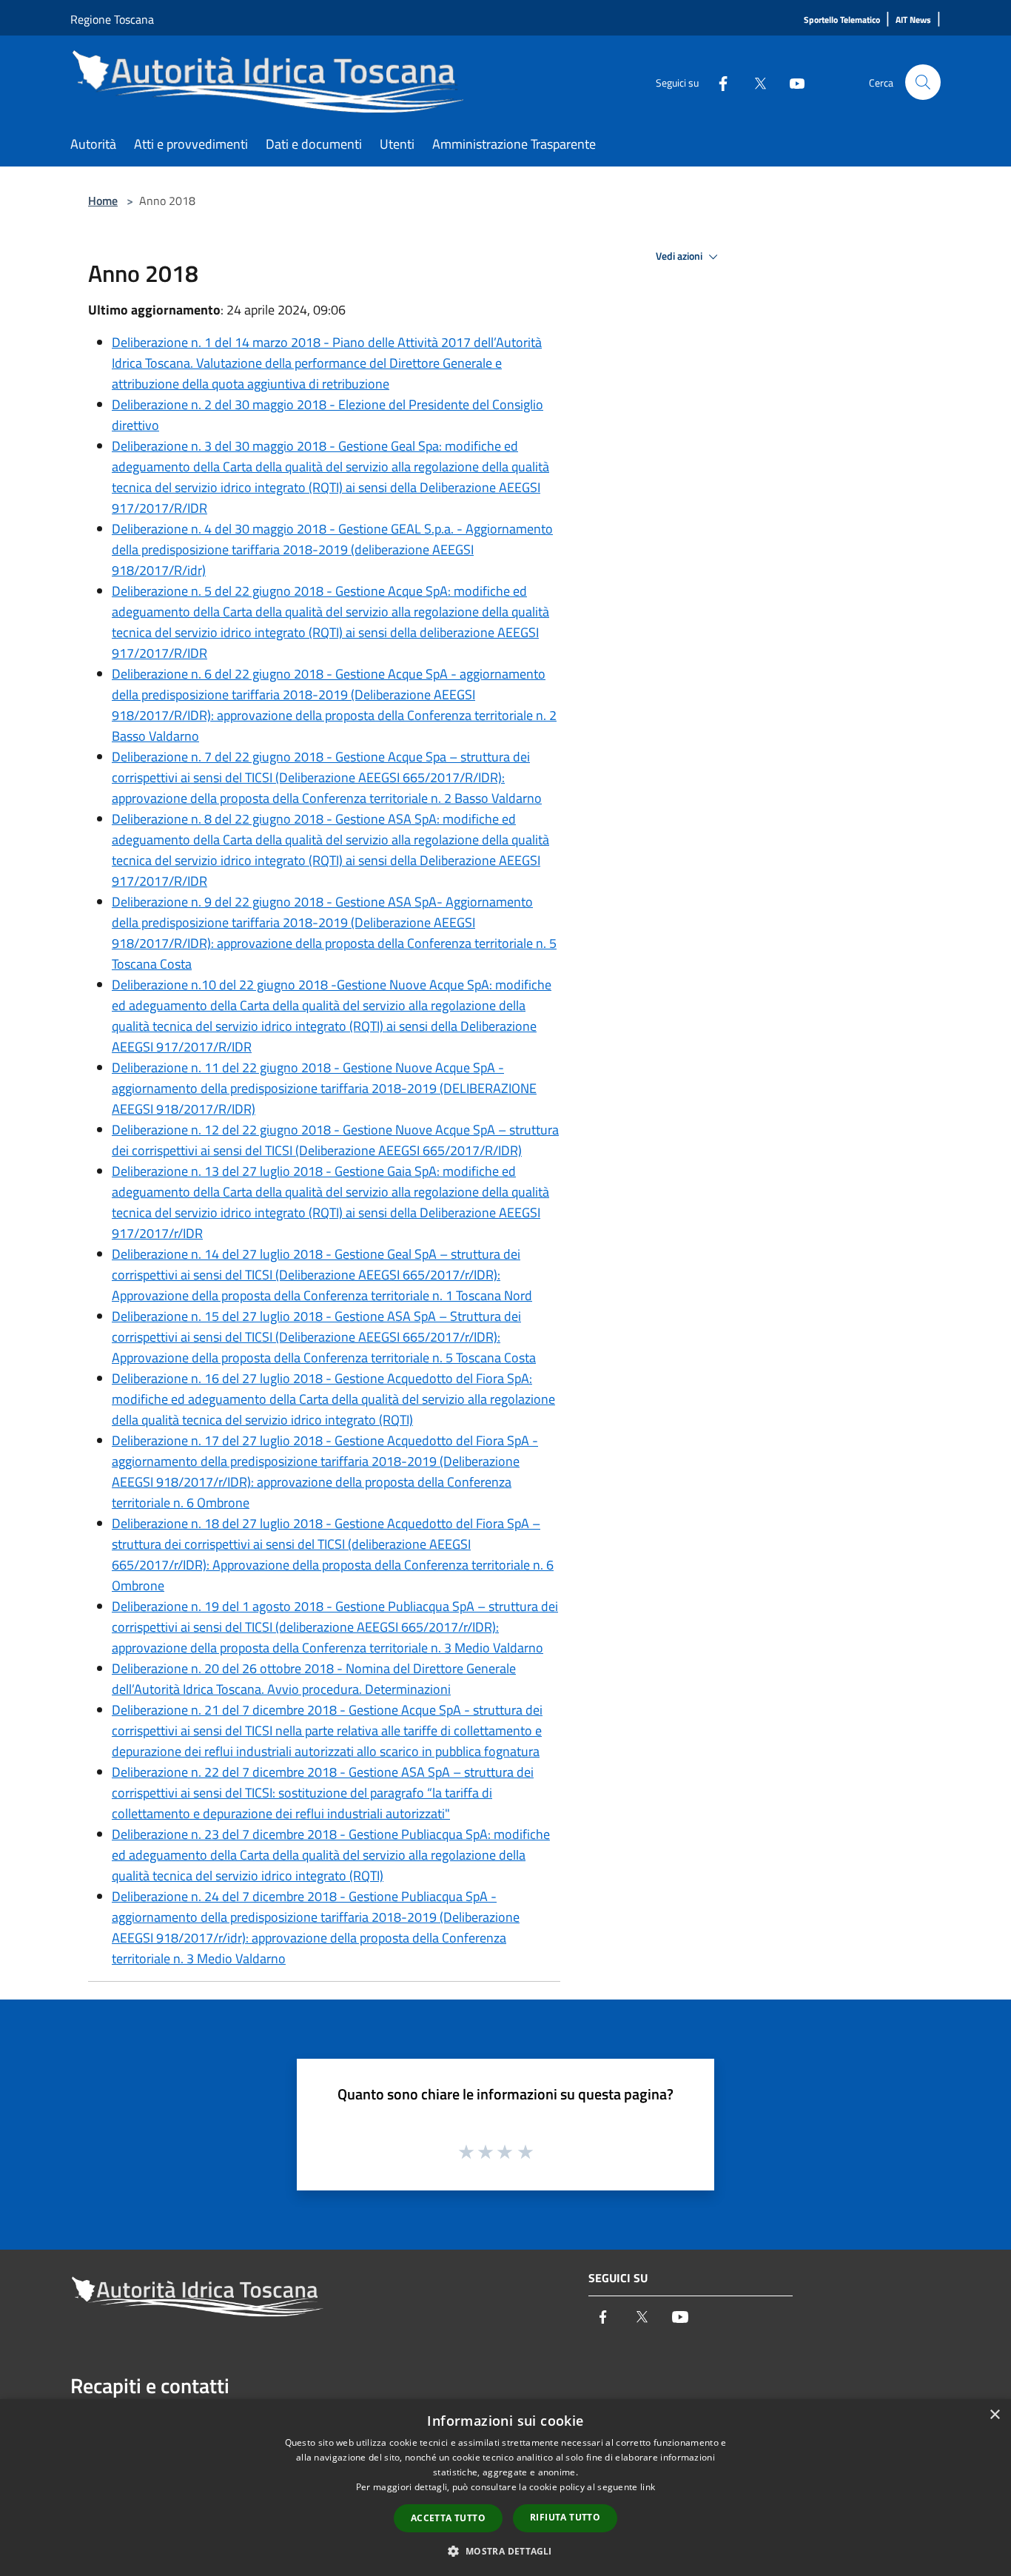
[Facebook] (717, 82)
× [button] (994, 2415)
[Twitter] (754, 82)
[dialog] (505, 2488)
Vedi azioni (680, 256)
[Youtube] (791, 82)
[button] (505, 2551)
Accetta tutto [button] (448, 2518)
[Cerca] (923, 82)
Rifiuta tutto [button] (565, 2517)
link (648, 2487)
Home (103, 201)
